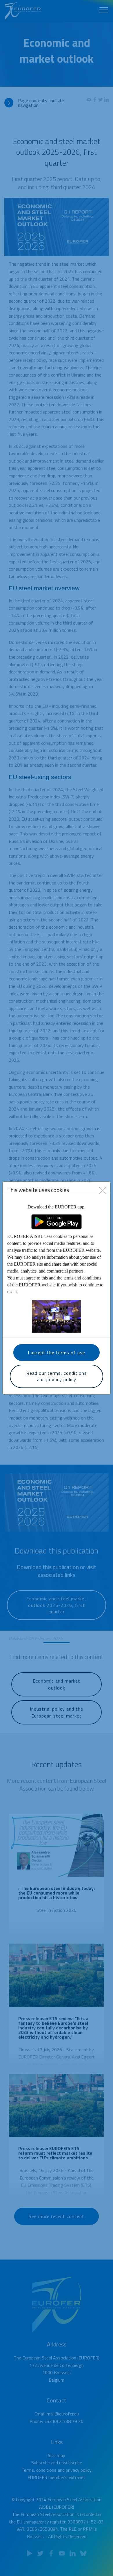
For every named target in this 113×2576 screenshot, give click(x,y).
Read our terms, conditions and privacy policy (57, 1376)
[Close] (102, 1190)
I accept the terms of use (57, 1353)
